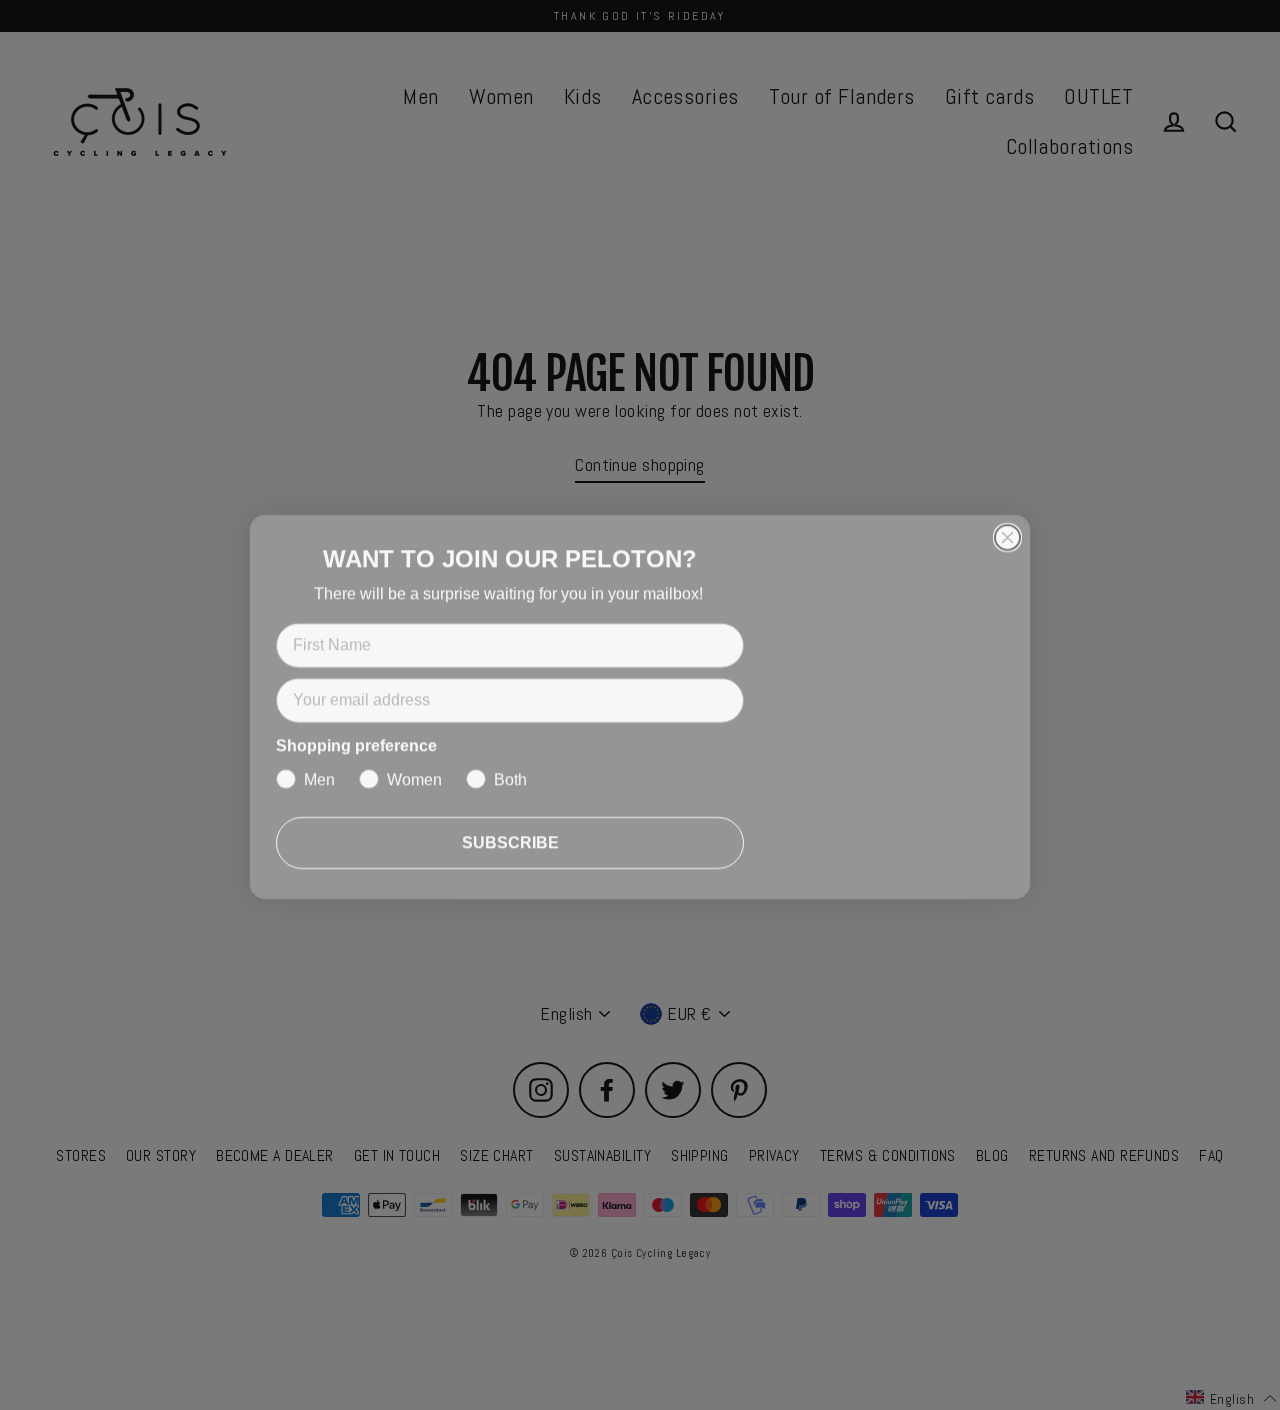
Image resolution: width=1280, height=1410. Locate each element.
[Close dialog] (1007, 532)
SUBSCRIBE (510, 840)
